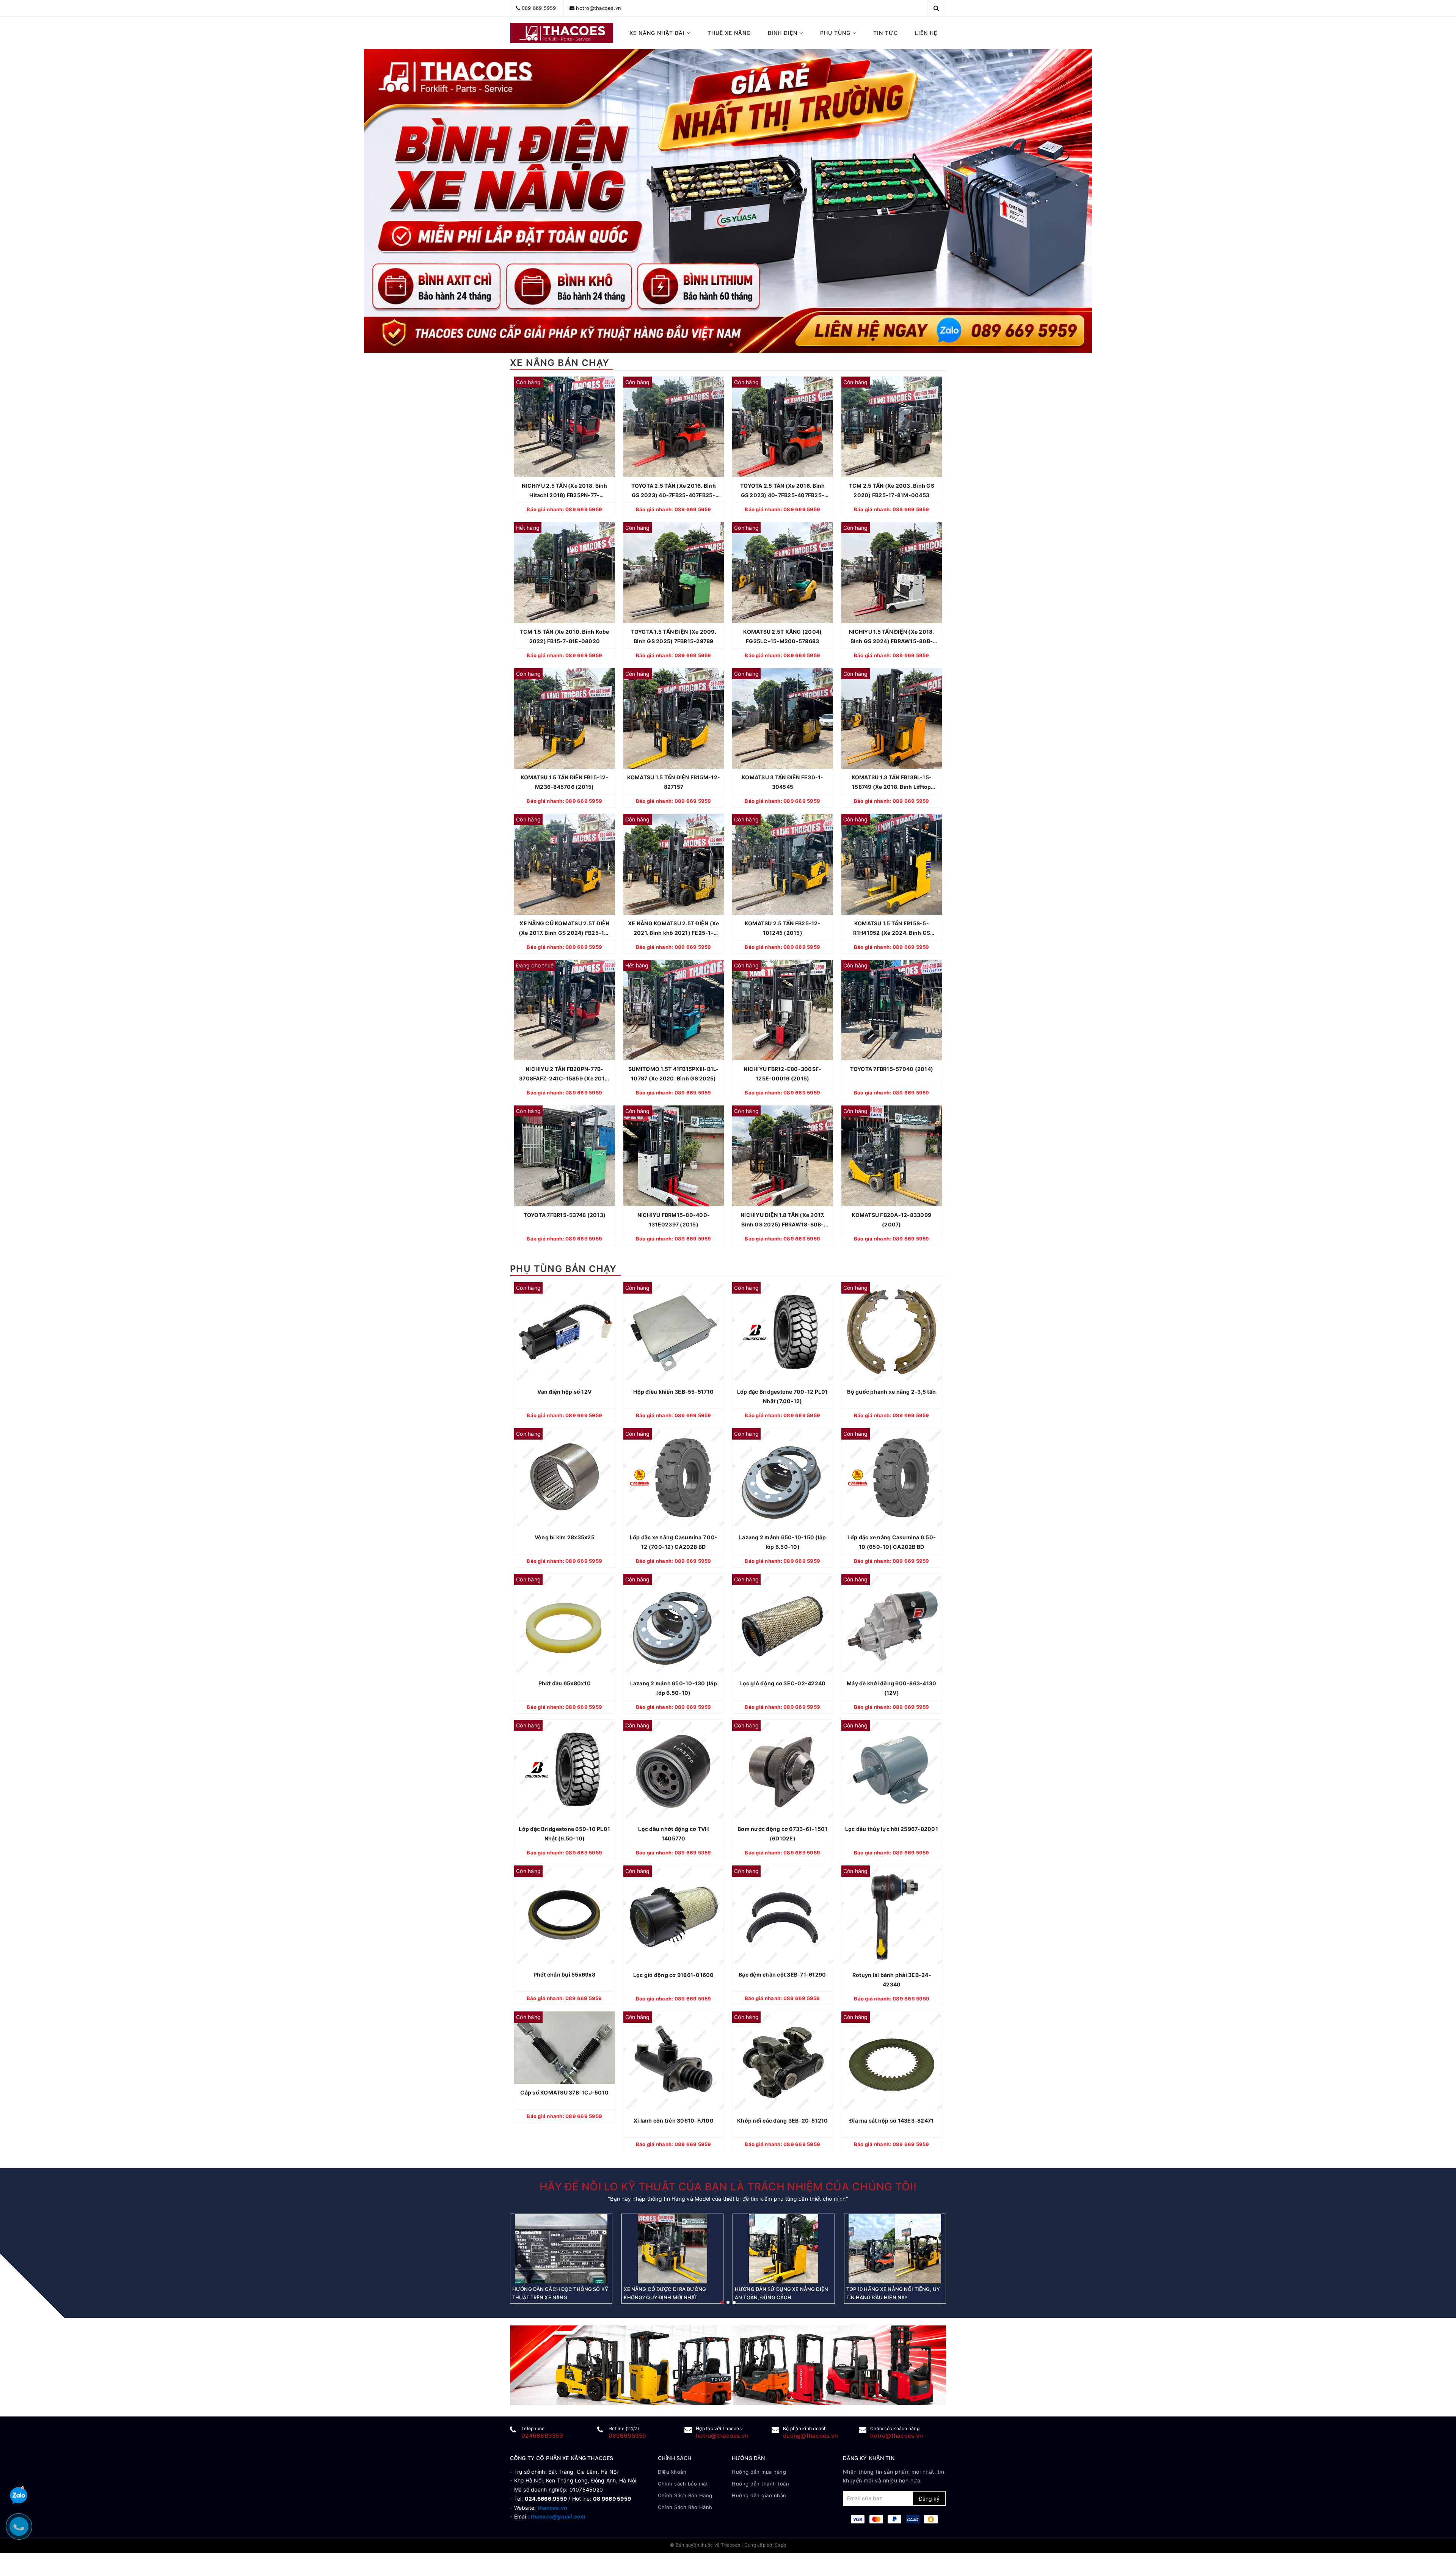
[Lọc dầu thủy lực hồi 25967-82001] (892, 1770)
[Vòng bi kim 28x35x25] (565, 1479)
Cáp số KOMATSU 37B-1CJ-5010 (564, 2092)
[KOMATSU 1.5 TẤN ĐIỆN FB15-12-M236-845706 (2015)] (565, 719)
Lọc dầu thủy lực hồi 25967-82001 (892, 1829)
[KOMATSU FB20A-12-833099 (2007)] (892, 1156)
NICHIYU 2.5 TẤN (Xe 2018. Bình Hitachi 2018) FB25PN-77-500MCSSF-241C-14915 (565, 491)
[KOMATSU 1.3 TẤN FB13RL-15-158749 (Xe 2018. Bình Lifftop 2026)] (892, 719)
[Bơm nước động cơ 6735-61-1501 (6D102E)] (783, 1770)
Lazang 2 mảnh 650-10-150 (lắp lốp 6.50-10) (782, 1542)
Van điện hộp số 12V (564, 1392)
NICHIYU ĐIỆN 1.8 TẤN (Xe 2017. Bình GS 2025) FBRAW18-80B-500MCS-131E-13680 (783, 1220)
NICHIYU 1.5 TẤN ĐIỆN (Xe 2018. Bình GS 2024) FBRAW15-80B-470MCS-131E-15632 (892, 637)
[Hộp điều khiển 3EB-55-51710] (674, 1333)
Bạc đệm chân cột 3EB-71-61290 (783, 1975)
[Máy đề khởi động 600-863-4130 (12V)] (892, 1624)
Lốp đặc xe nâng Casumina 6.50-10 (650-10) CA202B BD (892, 1542)
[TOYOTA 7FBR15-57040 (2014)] (892, 1010)
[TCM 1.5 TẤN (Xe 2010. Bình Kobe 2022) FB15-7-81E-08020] (565, 573)
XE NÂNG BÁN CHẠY (560, 363)
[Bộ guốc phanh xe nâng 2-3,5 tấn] (892, 1333)
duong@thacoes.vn (810, 2436)
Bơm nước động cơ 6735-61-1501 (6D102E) (782, 1834)
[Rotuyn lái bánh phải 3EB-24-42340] (892, 1916)
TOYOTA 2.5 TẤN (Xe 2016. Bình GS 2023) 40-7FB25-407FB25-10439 (674, 491)
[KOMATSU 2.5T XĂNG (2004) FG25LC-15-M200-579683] (783, 573)
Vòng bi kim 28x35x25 (565, 1537)
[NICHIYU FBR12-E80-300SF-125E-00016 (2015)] (783, 1010)
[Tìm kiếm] (936, 8)
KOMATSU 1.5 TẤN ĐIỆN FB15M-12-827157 (674, 782)
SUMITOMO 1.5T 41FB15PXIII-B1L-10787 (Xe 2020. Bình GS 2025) (674, 1074)
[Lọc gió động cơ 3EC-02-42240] (783, 1624)
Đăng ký (929, 2499)
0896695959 (628, 2436)
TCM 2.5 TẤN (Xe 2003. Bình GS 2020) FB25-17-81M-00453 (892, 490)
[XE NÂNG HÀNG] (728, 2365)
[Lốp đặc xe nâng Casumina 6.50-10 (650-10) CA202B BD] (892, 1479)
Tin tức (886, 33)
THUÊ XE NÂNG (729, 33)
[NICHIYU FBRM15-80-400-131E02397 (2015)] (674, 1156)
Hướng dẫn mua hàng (759, 2472)
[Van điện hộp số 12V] (565, 1333)
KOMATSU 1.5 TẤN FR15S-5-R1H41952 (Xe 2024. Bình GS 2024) (892, 929)
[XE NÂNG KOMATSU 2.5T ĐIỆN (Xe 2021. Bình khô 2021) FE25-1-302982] (674, 864)
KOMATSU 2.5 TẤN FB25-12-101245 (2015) (783, 928)
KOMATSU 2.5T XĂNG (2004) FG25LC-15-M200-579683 (782, 636)
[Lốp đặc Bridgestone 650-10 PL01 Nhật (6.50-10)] (565, 1770)
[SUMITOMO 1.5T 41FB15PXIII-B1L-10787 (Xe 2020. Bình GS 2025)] (674, 1010)
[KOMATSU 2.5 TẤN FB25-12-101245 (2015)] (783, 864)
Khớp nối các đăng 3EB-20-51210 (783, 2120)
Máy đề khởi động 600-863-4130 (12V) (891, 1688)
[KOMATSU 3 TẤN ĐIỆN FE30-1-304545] (783, 719)
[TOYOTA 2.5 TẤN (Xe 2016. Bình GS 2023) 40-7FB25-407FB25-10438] (783, 427)
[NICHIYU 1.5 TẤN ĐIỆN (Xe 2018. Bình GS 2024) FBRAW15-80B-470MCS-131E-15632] (892, 573)
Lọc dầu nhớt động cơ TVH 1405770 (673, 1834)
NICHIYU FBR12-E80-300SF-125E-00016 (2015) (782, 1074)
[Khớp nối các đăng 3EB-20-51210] (783, 2062)
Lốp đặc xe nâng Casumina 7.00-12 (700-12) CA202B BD (674, 1542)
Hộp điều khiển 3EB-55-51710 (673, 1392)
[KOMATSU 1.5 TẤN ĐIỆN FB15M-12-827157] (674, 719)
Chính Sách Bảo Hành (685, 2507)
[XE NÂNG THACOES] (562, 33)
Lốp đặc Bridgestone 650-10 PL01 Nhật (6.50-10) (564, 1834)
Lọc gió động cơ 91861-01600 (674, 1975)
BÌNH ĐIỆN (784, 33)
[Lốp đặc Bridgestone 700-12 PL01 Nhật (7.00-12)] (783, 1333)
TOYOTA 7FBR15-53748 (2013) (565, 1215)
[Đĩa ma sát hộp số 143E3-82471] (892, 2062)
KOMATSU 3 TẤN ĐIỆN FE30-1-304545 (783, 782)
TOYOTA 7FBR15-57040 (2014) (892, 1069)
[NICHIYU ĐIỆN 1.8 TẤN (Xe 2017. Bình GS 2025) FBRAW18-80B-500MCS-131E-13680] (783, 1156)
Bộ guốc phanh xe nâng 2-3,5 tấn (891, 1392)
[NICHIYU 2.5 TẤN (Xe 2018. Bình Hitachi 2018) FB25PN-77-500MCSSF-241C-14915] (565, 427)
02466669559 (542, 2436)
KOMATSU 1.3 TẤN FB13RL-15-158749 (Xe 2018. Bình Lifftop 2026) (892, 783)
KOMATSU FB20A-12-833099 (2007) (891, 1220)
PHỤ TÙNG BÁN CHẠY (563, 1269)
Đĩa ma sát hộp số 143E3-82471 (891, 2120)
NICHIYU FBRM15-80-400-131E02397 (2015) (674, 1220)
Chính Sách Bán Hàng (685, 2495)
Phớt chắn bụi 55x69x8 (564, 1975)
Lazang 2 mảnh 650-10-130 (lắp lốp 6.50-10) (674, 1688)
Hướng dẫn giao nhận (759, 2495)
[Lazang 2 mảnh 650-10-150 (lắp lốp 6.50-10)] (783, 1479)
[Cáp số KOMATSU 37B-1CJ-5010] (565, 2048)
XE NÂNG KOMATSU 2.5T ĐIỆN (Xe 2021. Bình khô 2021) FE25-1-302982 (673, 929)
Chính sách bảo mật (683, 2484)
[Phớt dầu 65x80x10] (565, 1624)
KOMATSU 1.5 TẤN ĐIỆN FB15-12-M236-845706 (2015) (565, 782)
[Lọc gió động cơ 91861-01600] (674, 1916)
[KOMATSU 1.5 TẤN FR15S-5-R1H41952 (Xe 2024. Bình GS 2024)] (892, 864)
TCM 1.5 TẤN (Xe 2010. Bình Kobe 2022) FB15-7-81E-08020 (565, 636)
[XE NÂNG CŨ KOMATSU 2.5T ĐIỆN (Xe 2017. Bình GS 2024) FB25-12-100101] (565, 864)
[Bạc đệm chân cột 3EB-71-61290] (783, 1916)
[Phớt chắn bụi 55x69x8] (565, 1916)
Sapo (780, 2545)
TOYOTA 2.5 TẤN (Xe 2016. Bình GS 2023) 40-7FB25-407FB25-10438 (782, 491)
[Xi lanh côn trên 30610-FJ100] (674, 2062)
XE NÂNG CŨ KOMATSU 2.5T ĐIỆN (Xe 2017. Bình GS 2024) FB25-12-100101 (565, 929)
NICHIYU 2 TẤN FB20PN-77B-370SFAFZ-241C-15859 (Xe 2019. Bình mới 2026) (564, 1074)
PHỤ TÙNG (836, 33)
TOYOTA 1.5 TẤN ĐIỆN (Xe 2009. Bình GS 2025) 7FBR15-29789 (674, 636)
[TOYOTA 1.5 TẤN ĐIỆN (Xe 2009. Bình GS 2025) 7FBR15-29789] (674, 573)
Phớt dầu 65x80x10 (565, 1683)
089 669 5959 (539, 8)
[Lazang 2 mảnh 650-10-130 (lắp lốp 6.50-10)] (674, 1624)
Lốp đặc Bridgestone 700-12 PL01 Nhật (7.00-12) (783, 1396)
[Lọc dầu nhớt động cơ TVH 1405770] (674, 1770)
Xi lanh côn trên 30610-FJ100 (674, 2120)
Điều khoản (672, 2472)
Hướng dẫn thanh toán (760, 2484)
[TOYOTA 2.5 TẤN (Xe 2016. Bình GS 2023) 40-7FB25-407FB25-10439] (674, 427)
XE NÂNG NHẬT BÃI (658, 33)
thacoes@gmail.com (558, 2516)
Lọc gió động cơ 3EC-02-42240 (782, 1683)
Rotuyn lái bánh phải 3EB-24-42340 (891, 1980)
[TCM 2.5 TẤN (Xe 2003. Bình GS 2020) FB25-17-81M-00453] (892, 427)
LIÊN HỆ (926, 33)
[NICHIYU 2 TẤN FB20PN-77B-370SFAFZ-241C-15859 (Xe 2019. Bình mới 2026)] (565, 1010)
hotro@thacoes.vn (599, 8)
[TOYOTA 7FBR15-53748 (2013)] (565, 1156)
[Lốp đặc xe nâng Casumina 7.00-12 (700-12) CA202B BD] (674, 1479)
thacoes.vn (553, 2508)
